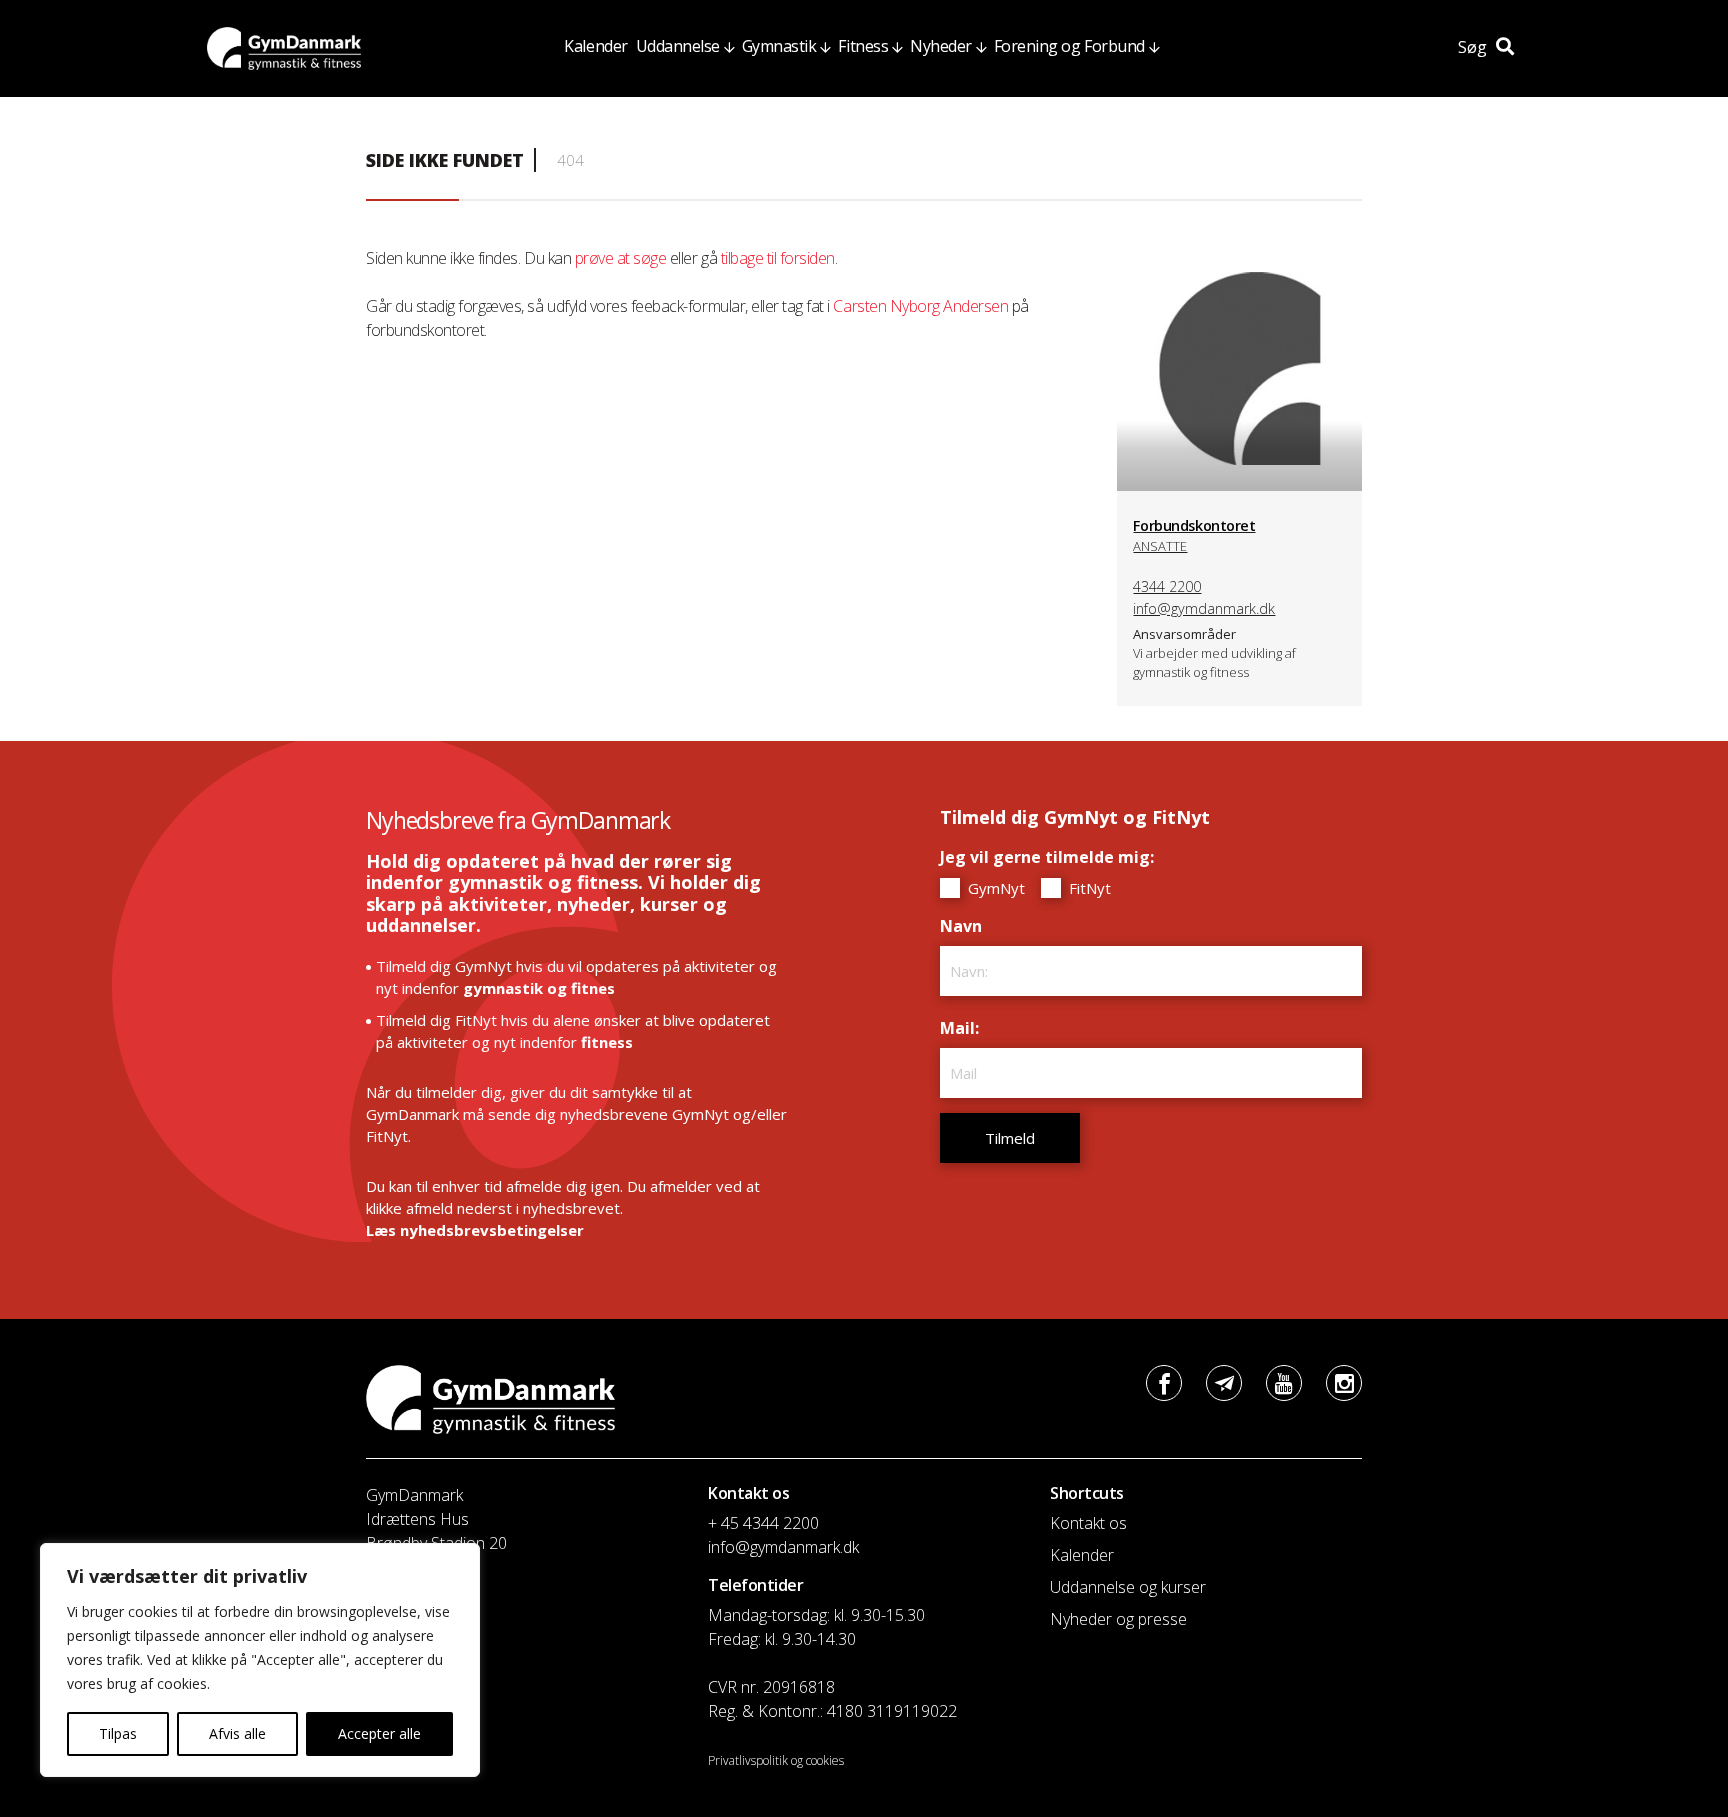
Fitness (863, 46)
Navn (966, 926)
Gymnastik (779, 46)
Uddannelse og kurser (1128, 1587)
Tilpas (118, 1733)
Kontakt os (1088, 1523)
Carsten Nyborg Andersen (920, 306)
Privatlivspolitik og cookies (776, 1760)
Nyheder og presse (1118, 1619)
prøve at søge (621, 258)
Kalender (595, 46)
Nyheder (941, 46)
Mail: (964, 1028)
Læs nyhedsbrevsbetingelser (475, 1230)
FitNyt (1088, 888)
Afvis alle (237, 1733)
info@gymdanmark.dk (1204, 608)
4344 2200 (1167, 586)
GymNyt (994, 888)
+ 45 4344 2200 (763, 1523)
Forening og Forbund (1069, 46)
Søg (1474, 47)
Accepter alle (379, 1733)
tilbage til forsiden (778, 258)
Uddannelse (678, 46)
